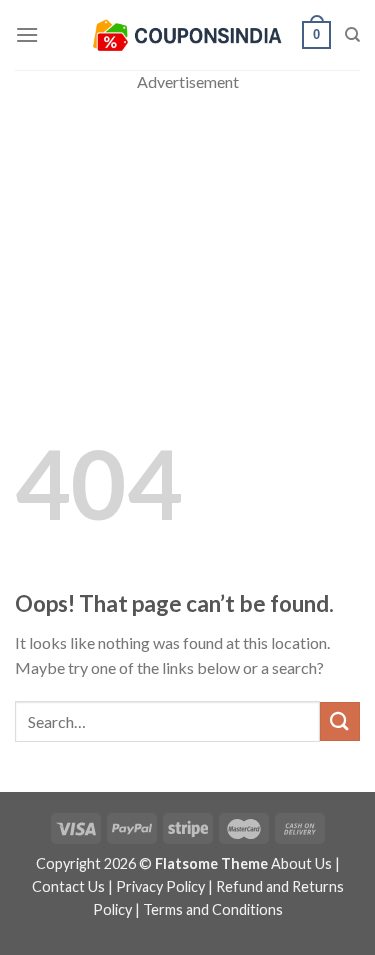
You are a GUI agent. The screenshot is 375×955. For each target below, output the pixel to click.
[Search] (352, 35)
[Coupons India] (187, 35)
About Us (301, 863)
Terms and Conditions (213, 909)
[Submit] (340, 721)
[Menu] (27, 34)
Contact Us (68, 886)
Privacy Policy (160, 886)
